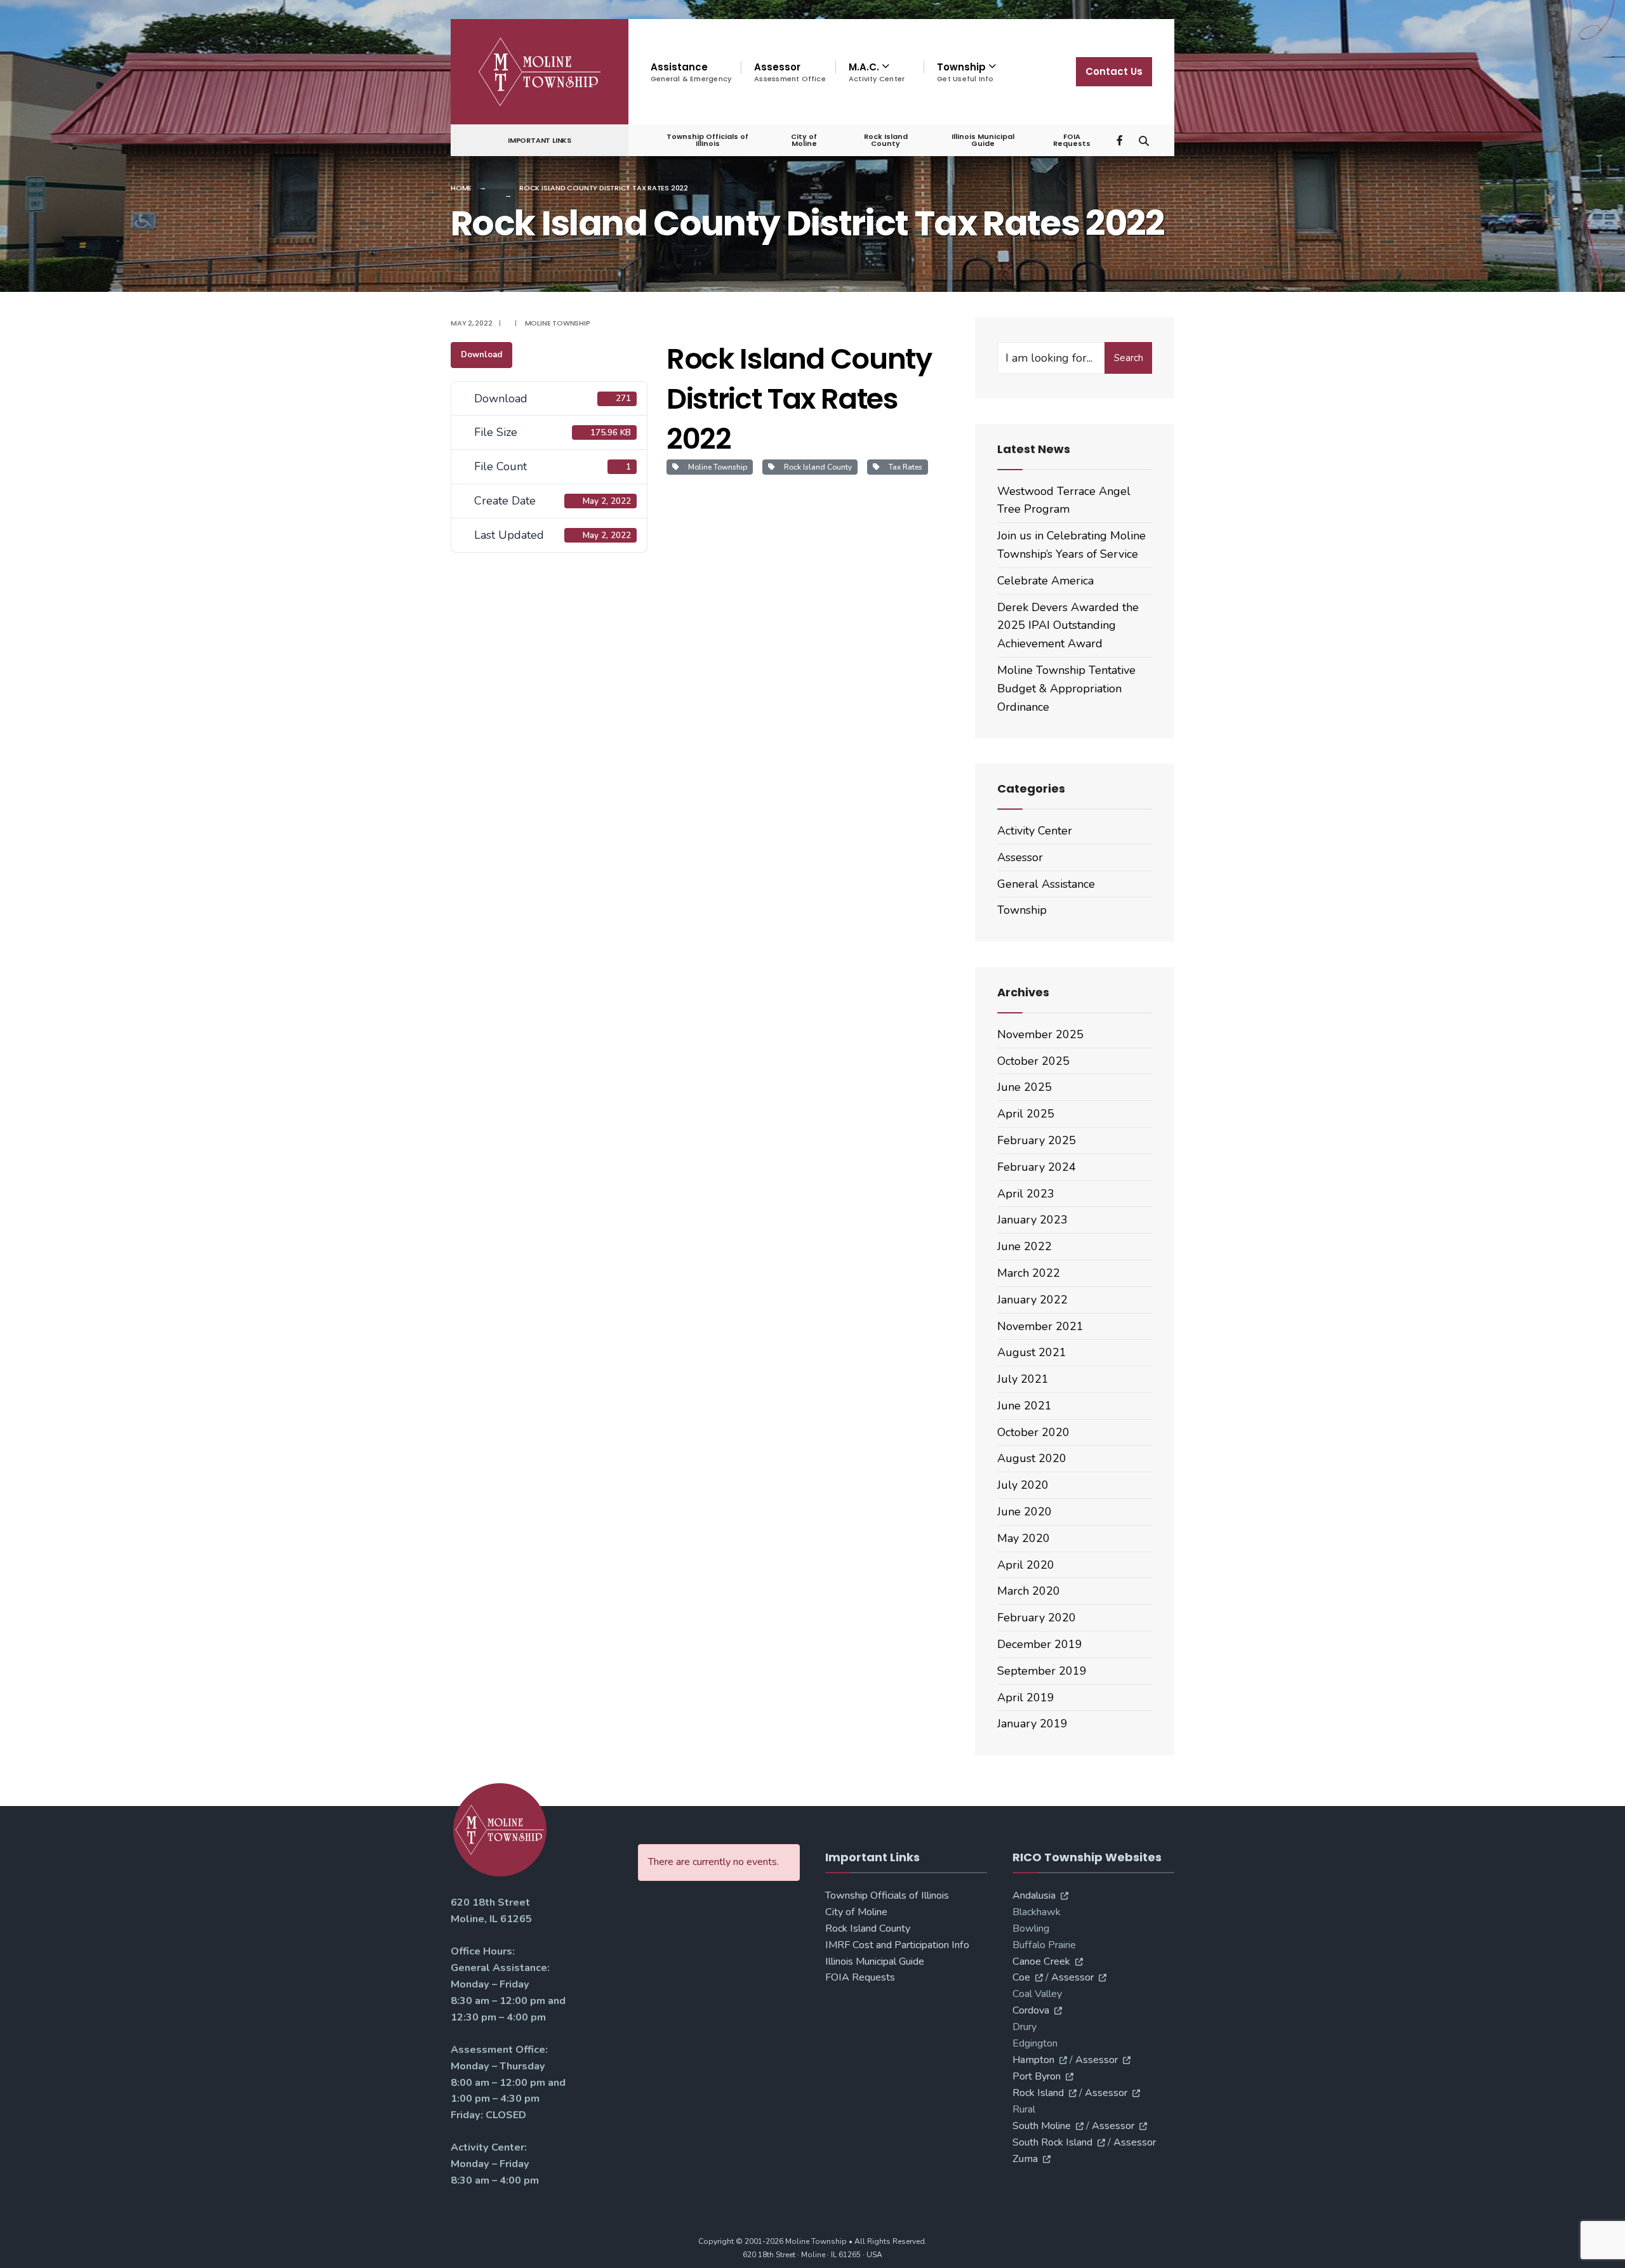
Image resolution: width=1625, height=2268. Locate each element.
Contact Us (1114, 71)
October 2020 (1033, 1432)
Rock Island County (886, 140)
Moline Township (558, 323)
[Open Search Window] (1144, 139)
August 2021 (1032, 1352)
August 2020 (1032, 1458)
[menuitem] (879, 72)
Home (461, 188)
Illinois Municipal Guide (983, 140)
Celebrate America (1045, 581)
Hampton (1033, 2060)
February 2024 (1037, 1167)
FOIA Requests (1072, 140)
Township (1022, 910)
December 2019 (1040, 1644)
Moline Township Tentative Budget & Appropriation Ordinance (1066, 689)
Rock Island (1038, 2093)
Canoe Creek (1041, 1961)
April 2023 (1026, 1194)
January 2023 (1032, 1220)
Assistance (691, 72)
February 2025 (1037, 1140)
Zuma (1025, 2159)
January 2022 (1032, 1300)
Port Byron (1037, 2076)
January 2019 (1032, 1724)
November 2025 (1040, 1034)
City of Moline (804, 140)
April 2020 (1026, 1565)
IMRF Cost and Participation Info (897, 1945)
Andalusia (1034, 1895)
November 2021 (1040, 1326)
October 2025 (1033, 1061)
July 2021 (1023, 1379)
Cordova (1031, 2010)
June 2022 (1025, 1246)
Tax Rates (904, 467)
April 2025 (1026, 1114)
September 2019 (1042, 1671)
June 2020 (1025, 1512)
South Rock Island (1052, 2142)
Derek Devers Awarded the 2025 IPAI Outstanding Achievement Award (1068, 626)
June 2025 (1025, 1087)
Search (1129, 358)
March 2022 (1029, 1273)
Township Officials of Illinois (707, 140)
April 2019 (1026, 1698)
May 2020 (1024, 1538)
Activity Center (1035, 831)
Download (481, 355)
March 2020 (1029, 1591)
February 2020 (1037, 1618)
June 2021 (1025, 1406)
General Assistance (1046, 884)
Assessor (790, 72)
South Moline (1042, 2126)
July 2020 (1023, 1485)
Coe (1021, 1977)
